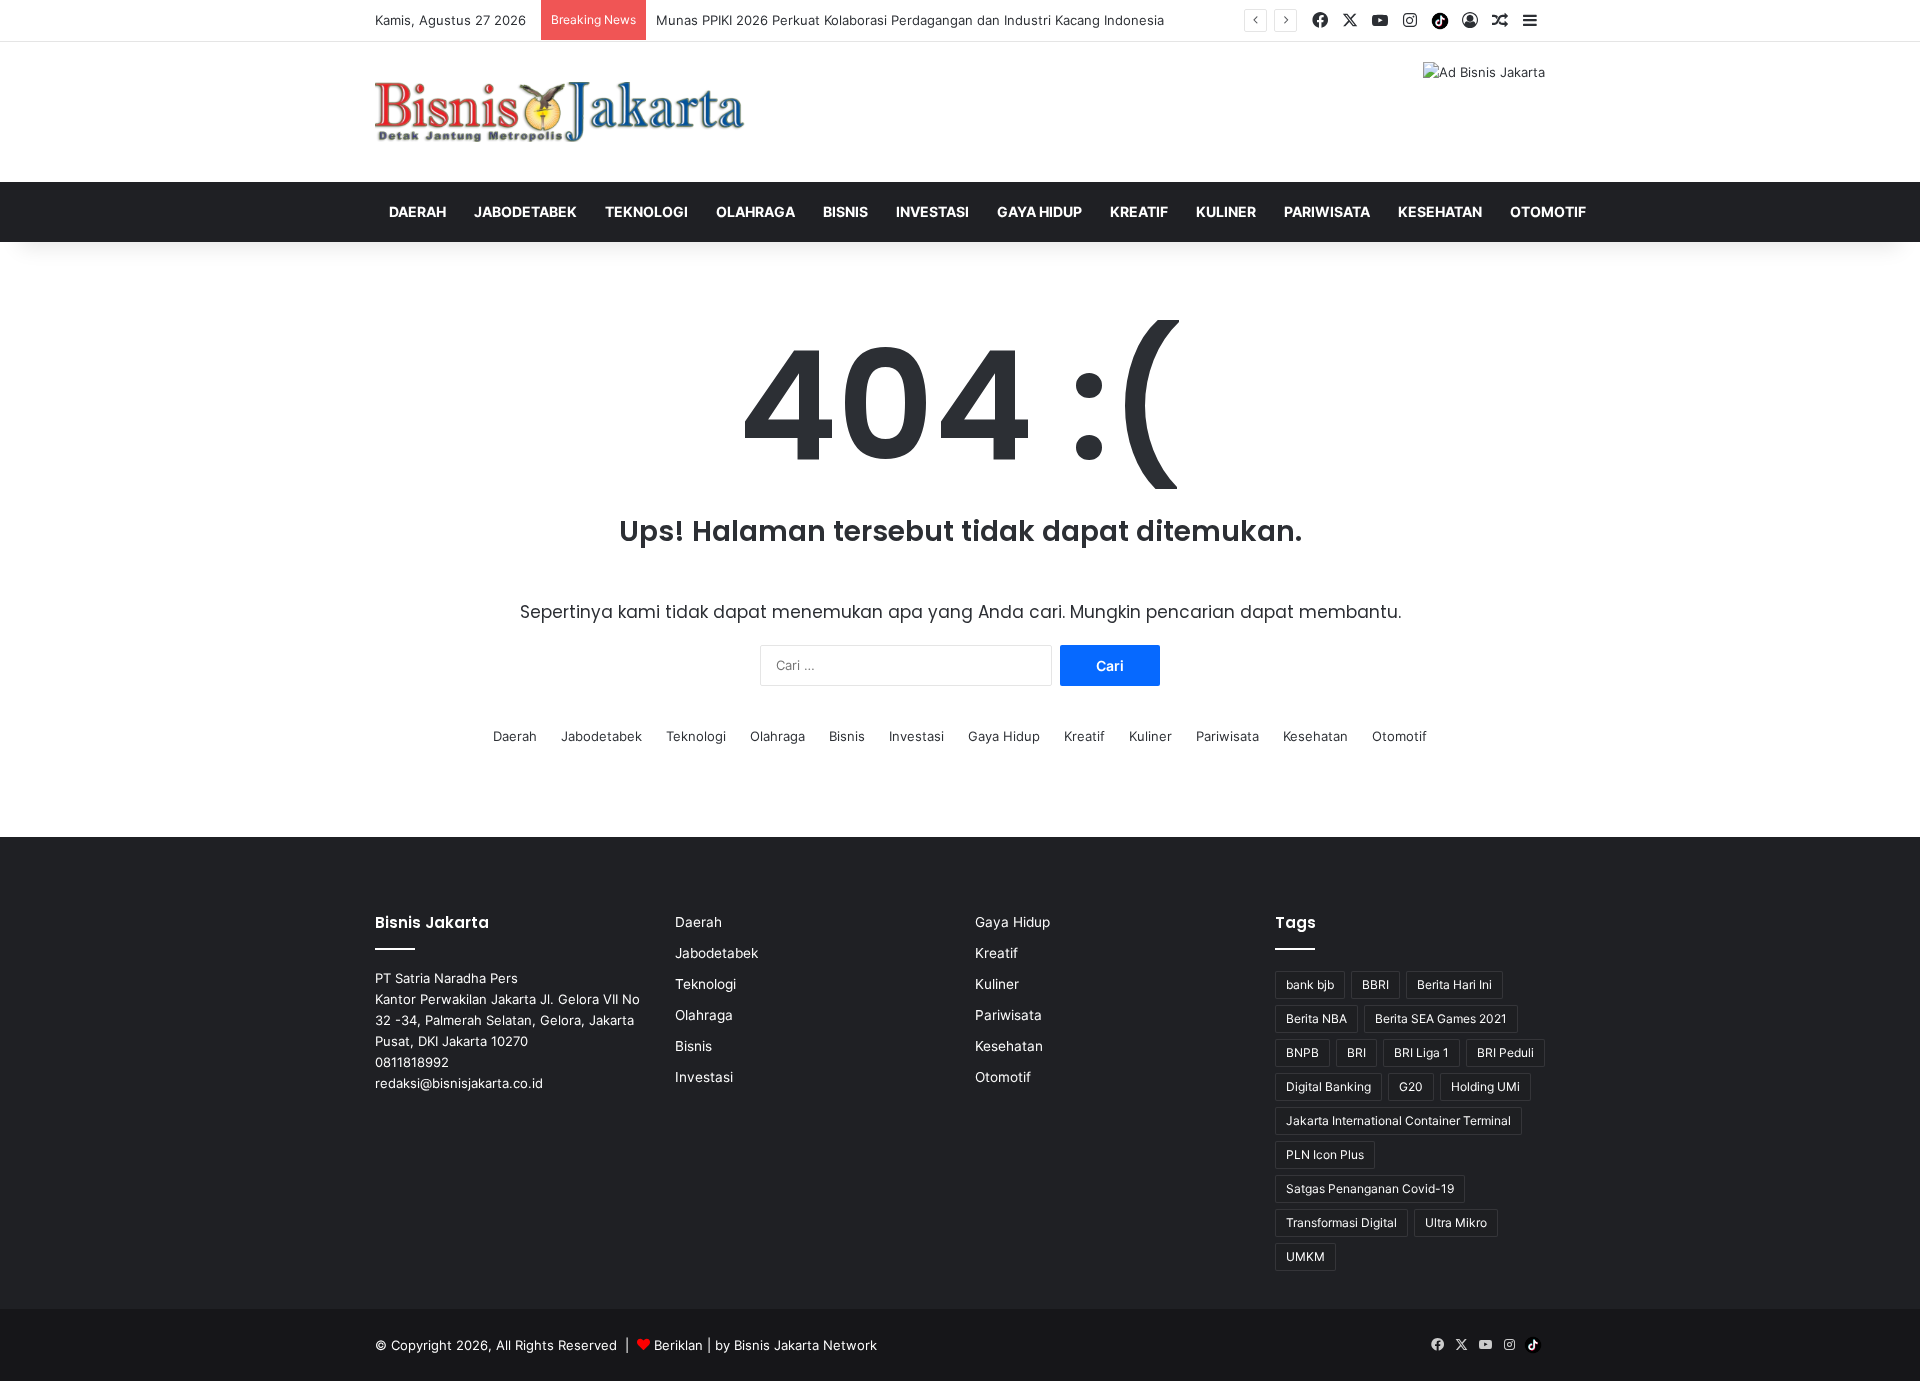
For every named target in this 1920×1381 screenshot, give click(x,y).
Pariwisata (1327, 211)
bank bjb (1310, 984)
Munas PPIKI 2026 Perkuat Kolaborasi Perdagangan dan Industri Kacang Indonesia (910, 20)
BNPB (1302, 1052)
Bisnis (845, 211)
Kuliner (1226, 211)
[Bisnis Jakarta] (560, 112)
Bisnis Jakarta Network (805, 1345)
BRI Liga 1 (1421, 1052)
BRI (1356, 1052)
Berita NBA (1316, 1018)
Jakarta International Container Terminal (1398, 1120)
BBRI (1375, 984)
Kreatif (1139, 211)
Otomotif (1548, 211)
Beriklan (678, 1345)
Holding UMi (1485, 1086)
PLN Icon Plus (1325, 1154)
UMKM (1305, 1256)
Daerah (417, 211)
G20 (1411, 1086)
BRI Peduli (1505, 1052)
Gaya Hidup (1039, 211)
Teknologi (646, 211)
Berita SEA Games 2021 (1441, 1018)
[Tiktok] (1440, 21)
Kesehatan (1440, 211)
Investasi (932, 211)
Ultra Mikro (1456, 1222)
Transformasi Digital (1341, 1222)
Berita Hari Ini (1454, 984)
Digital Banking (1328, 1086)
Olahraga (755, 211)
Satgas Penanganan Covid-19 (1370, 1188)
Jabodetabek (525, 211)
